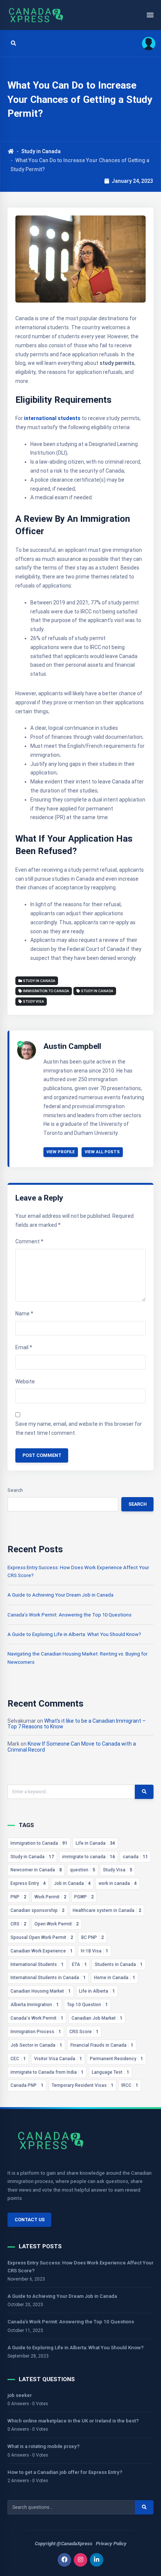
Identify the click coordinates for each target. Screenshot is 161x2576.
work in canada (118, 1883)
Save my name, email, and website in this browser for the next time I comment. (79, 1428)
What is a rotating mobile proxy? (44, 2446)
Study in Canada (41, 151)
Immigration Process (36, 2032)
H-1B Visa (95, 1951)
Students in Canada (119, 1964)
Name (24, 1314)
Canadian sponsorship (37, 1910)
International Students (37, 1964)
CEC (18, 2059)
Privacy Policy (111, 2544)
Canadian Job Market (97, 2018)
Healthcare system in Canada (107, 1910)
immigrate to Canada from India (47, 2072)
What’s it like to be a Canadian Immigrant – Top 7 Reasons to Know (77, 1724)
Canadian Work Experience (42, 1951)
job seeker (20, 2395)
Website (25, 1381)
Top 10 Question (87, 2005)
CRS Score (84, 2032)
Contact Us (30, 2220)
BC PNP (92, 1937)
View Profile (61, 1152)
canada (135, 1857)
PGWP (84, 1897)
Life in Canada (95, 1843)
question (83, 1870)
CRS (18, 1924)
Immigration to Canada (46, 991)
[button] (146, 43)
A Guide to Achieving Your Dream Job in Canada (60, 1595)
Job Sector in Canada (36, 2045)
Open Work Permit (57, 1924)
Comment (29, 1241)
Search (15, 1490)
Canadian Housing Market (41, 1991)
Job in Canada (72, 1883)
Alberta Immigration (35, 2005)
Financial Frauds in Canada (102, 2045)
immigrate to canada (89, 1857)
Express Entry (28, 1883)
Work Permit (50, 1897)
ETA (79, 1964)
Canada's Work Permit (37, 2018)
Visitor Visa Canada (58, 2059)
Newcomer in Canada (36, 1870)
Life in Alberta (97, 1991)
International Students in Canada (48, 1978)
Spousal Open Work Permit (42, 1937)
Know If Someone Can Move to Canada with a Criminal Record (72, 1747)
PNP (18, 1897)
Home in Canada (115, 1978)
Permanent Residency (116, 2059)
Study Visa (34, 1001)
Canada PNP (27, 2085)
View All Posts (102, 1152)
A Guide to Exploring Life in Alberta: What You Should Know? (74, 1634)
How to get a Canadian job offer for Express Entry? (65, 2472)
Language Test (110, 2072)
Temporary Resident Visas (83, 2085)
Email (24, 1347)
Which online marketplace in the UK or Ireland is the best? (73, 2421)
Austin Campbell (72, 1046)
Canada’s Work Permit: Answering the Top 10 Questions (69, 1615)
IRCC (130, 2085)
